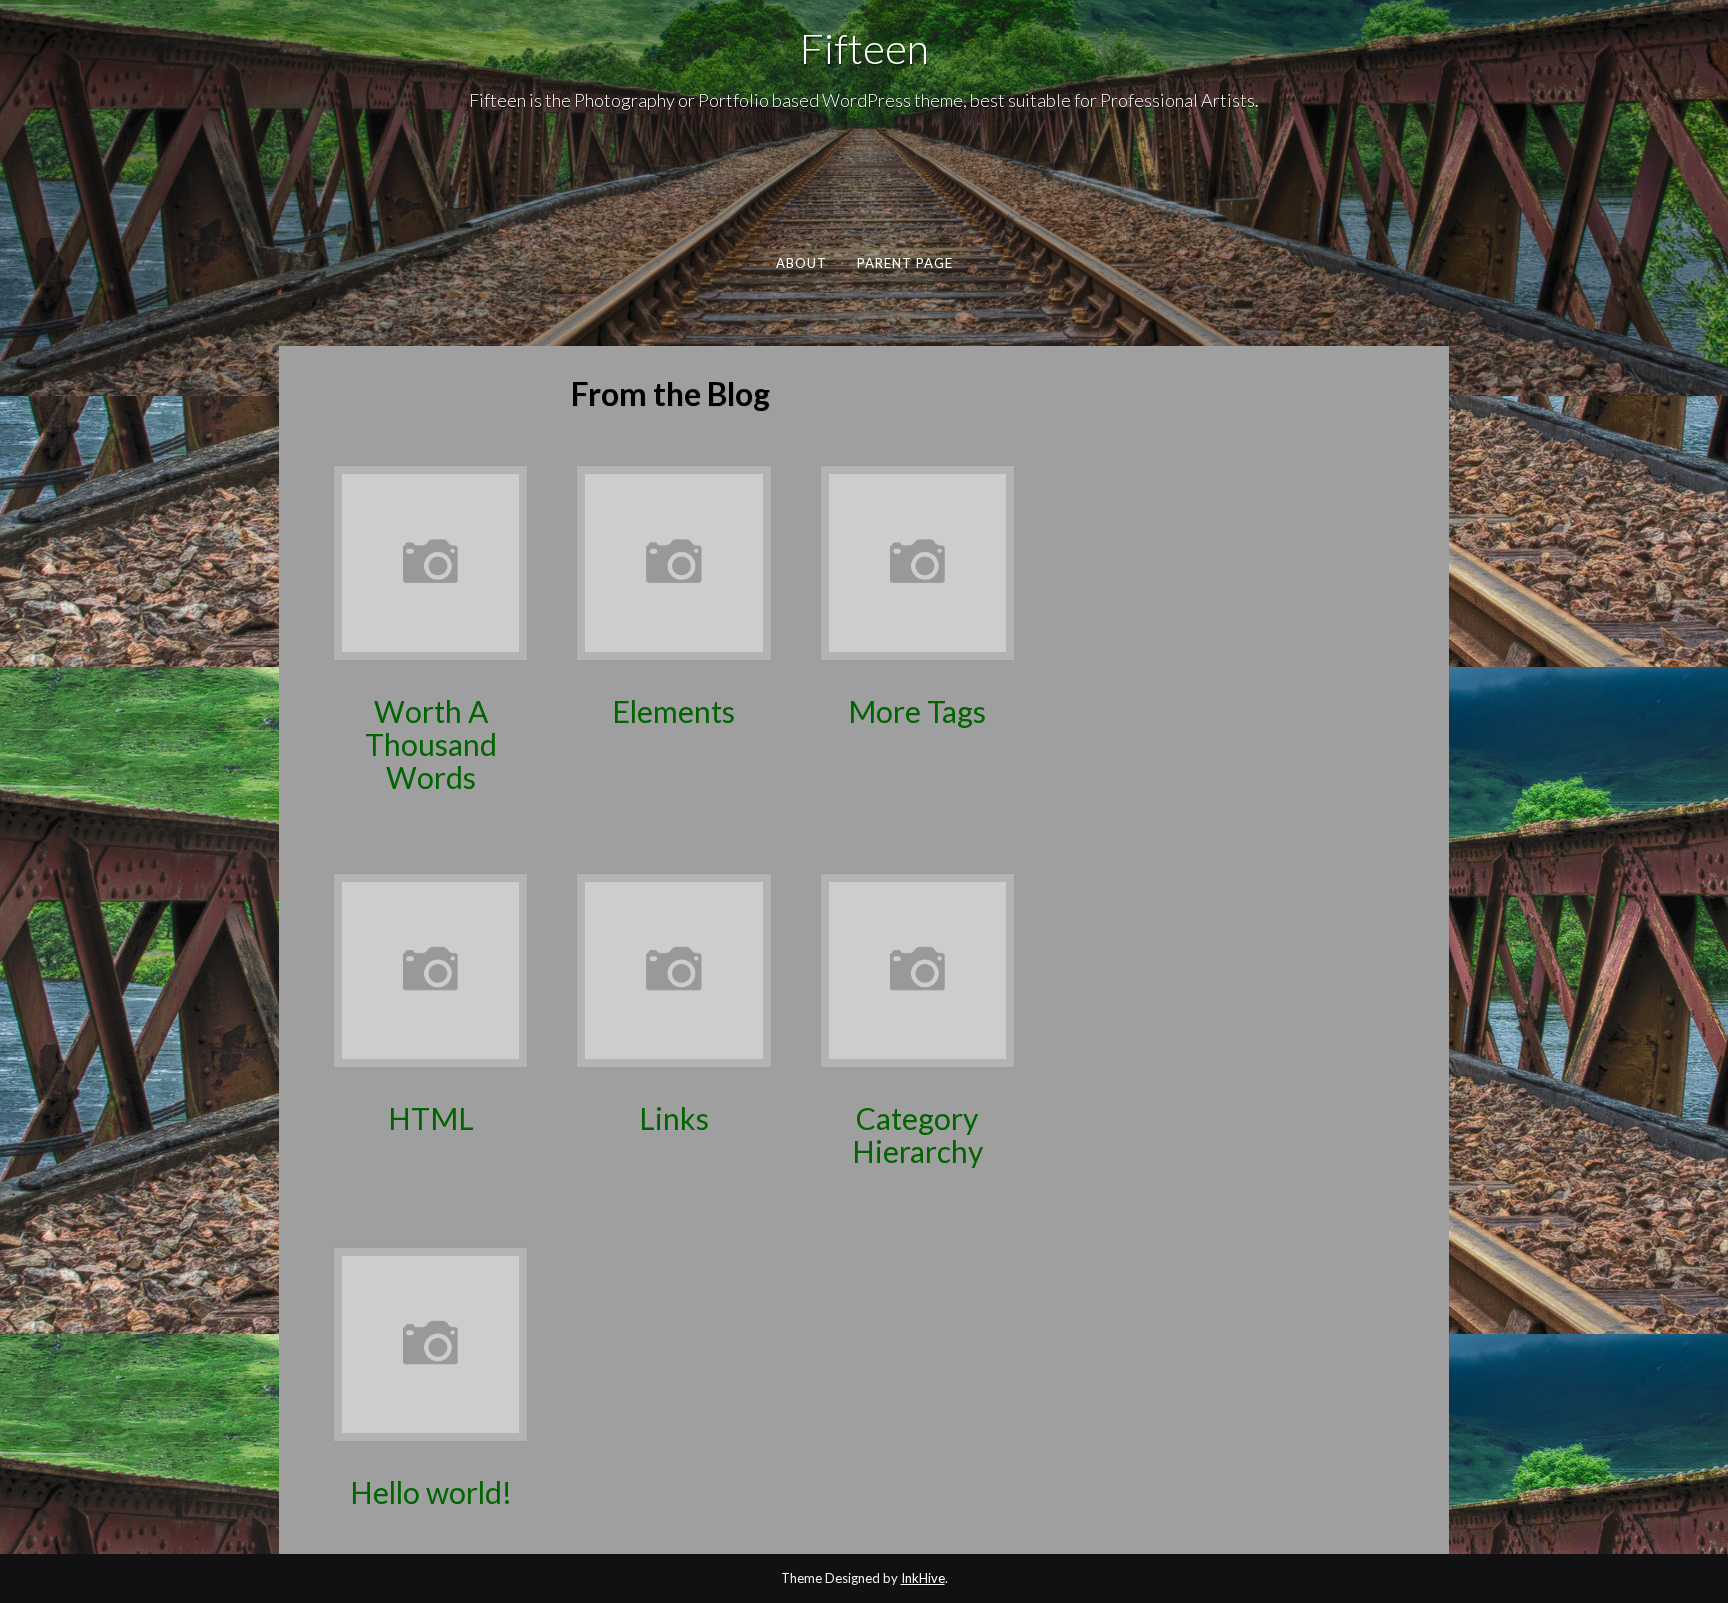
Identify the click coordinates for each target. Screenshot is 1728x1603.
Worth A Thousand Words (431, 744)
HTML (431, 1118)
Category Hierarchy (917, 1134)
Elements (673, 711)
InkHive (923, 1578)
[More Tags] (917, 560)
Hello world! (431, 1492)
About (801, 263)
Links (674, 1118)
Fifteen (864, 48)
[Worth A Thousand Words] (430, 560)
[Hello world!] (430, 1342)
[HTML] (430, 968)
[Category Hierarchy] (917, 968)
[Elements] (673, 560)
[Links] (673, 968)
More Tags (917, 711)
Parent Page (904, 263)
